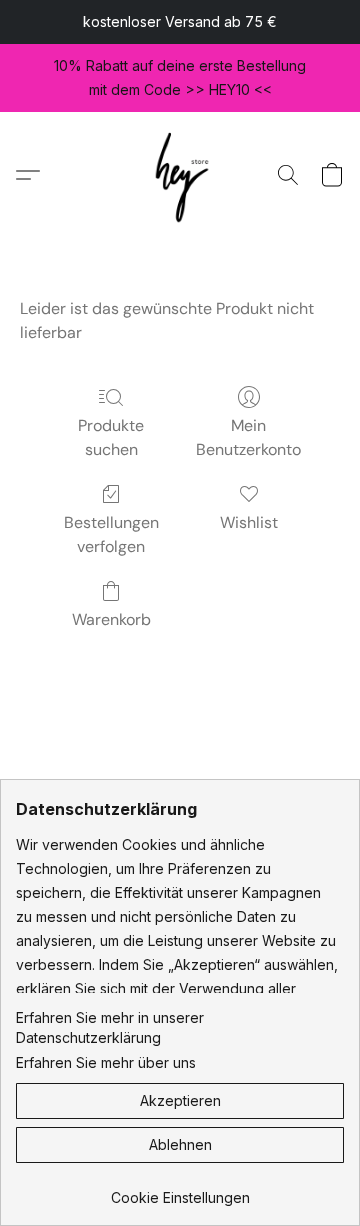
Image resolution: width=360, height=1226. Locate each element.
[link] (180, 1190)
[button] (180, 174)
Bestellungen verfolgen (111, 534)
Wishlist (249, 522)
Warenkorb (111, 619)
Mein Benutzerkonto (248, 437)
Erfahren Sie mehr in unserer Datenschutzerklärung (110, 1027)
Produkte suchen (111, 437)
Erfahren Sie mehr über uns (106, 1062)
